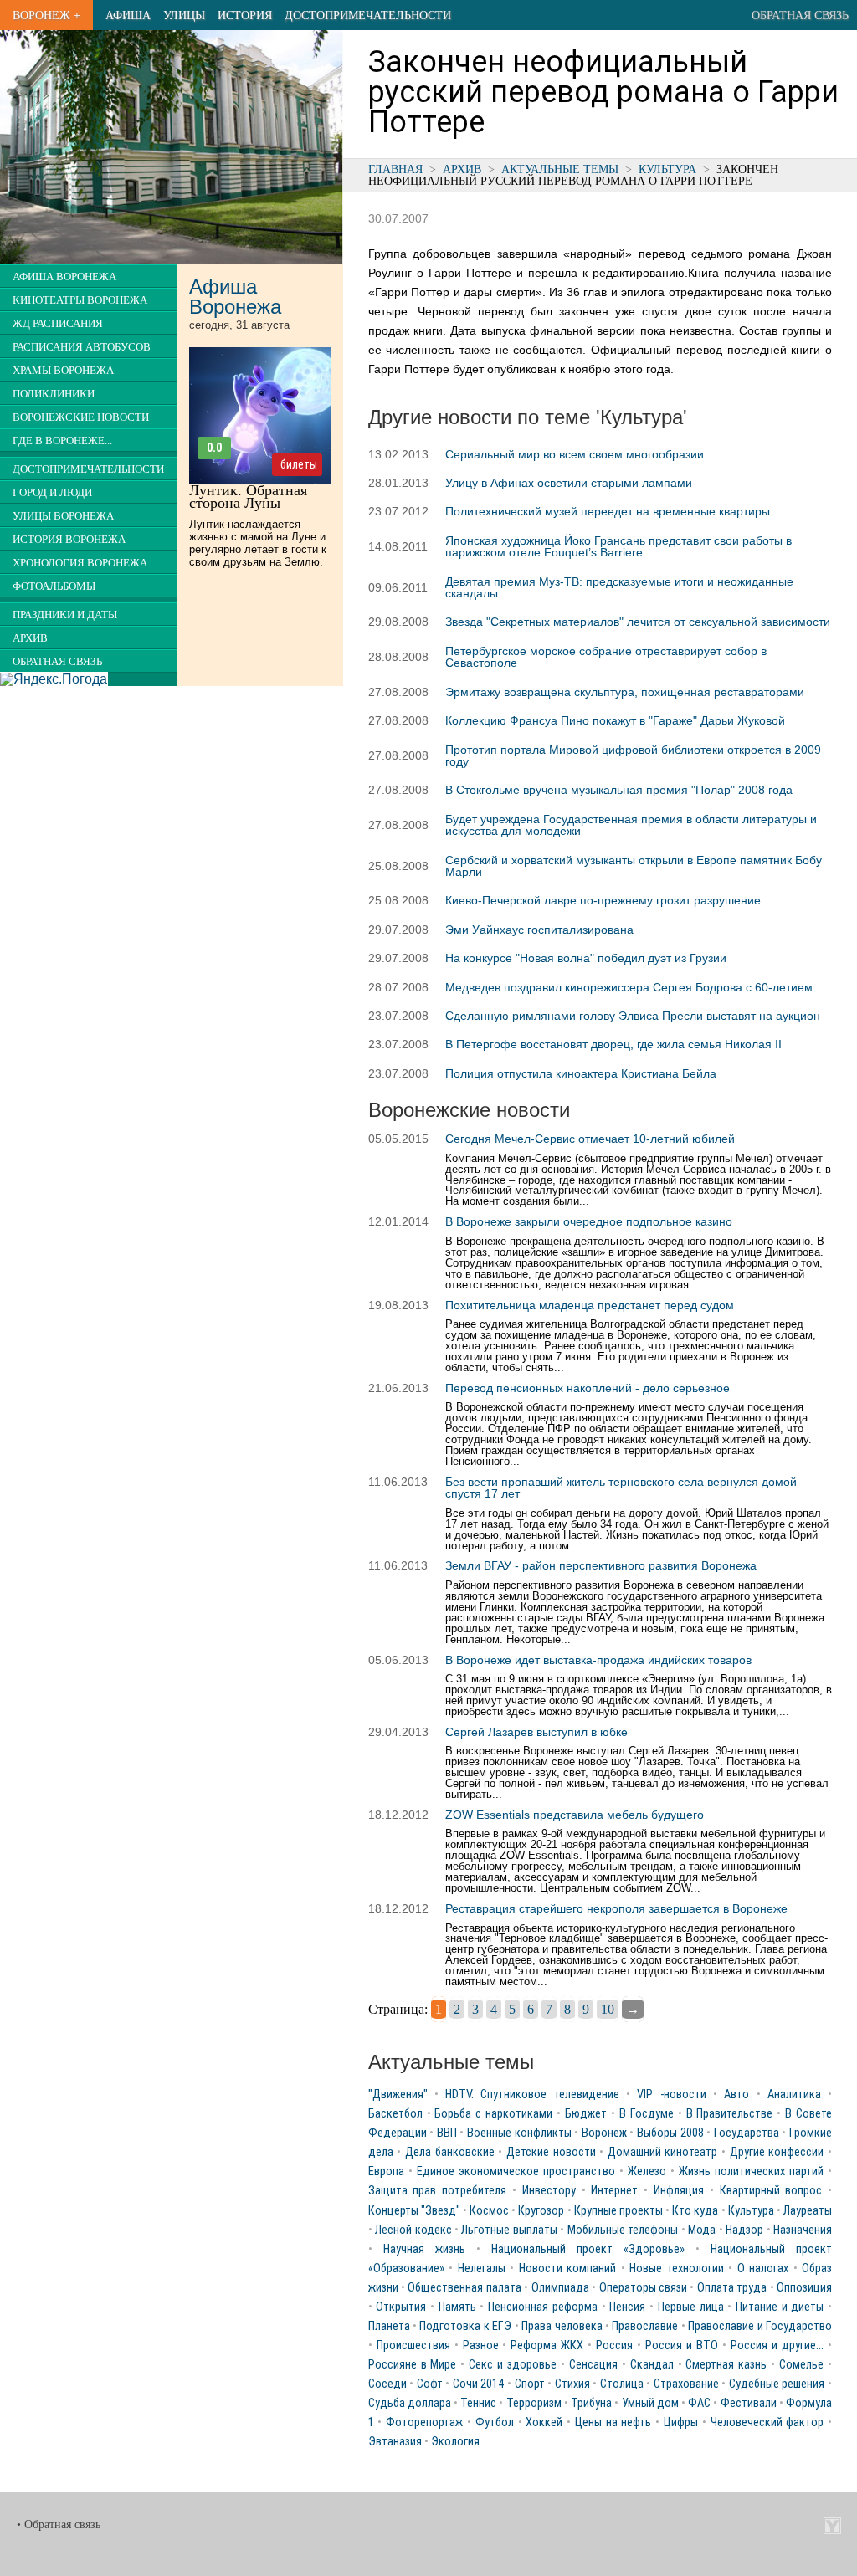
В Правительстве (730, 2114)
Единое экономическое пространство (516, 2171)
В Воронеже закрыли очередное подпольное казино (589, 1221)
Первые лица (691, 2307)
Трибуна (591, 2403)
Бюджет (586, 2114)
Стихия (572, 2384)
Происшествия (413, 2346)
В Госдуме (647, 2114)
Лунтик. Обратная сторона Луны (248, 497)
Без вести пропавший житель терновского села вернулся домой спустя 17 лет (621, 1488)
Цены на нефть (613, 2422)
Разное (481, 2346)
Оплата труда (732, 2288)
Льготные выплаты (509, 2230)
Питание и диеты (780, 2307)
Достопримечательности (368, 15)
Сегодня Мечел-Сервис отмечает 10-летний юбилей (590, 1139)
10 (608, 2009)
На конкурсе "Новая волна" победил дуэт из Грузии (586, 958)
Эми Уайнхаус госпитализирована (539, 930)
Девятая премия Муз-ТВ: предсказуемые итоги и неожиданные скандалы (619, 587)
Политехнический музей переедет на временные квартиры (608, 511)
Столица (622, 2384)
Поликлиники (54, 394)
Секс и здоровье (513, 2365)
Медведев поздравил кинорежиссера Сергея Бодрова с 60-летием (629, 987)
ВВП (447, 2133)
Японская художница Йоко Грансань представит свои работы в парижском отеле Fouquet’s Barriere (618, 546)
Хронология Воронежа (80, 563)
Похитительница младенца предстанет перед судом (590, 1305)
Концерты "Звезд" (414, 2211)
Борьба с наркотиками (493, 2114)
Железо (647, 2171)
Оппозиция (804, 2288)
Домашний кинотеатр (663, 2152)
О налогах (763, 2269)
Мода (702, 2230)
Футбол (495, 2422)
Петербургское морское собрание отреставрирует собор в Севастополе (606, 657)
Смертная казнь (726, 2365)
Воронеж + (46, 15)
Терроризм (534, 2403)
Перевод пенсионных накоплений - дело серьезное (588, 1388)
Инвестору (549, 2191)
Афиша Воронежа (64, 277)
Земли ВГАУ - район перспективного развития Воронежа (601, 1565)
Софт (430, 2384)
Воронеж (604, 2133)
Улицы (184, 15)
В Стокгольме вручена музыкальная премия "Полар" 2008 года (619, 790)
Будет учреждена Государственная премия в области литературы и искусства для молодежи (631, 825)
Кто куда (695, 2211)
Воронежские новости (81, 417)
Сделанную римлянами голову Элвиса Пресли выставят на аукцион (633, 1016)
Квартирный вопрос (771, 2191)
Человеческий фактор (767, 2422)
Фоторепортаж (424, 2422)
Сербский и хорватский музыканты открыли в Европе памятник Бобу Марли (634, 866)
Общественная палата (464, 2288)
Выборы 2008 (670, 2133)
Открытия (401, 2307)
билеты (299, 464)
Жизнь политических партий (751, 2171)
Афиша (128, 15)
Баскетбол (395, 2114)
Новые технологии (677, 2269)
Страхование (686, 2384)
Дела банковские (450, 2152)
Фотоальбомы (54, 586)
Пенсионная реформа (543, 2307)
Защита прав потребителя (438, 2191)
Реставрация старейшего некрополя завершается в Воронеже (616, 1908)
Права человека (562, 2326)
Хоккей (544, 2422)
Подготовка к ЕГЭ (465, 2326)
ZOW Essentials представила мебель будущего (575, 1815)
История (245, 15)
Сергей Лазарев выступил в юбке (536, 1732)
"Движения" (398, 2095)
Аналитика (794, 2095)
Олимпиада (560, 2288)
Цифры (681, 2422)
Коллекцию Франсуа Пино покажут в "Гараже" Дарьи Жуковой (615, 720)
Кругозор (541, 2211)
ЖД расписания (58, 324)
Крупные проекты (618, 2211)
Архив (462, 169)
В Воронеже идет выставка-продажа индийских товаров (598, 1660)
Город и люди (52, 493)
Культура (667, 169)
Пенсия (627, 2307)
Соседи (387, 2384)
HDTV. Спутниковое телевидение (532, 2095)
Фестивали (749, 2403)
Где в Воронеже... (62, 441)
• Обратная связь (59, 2525)
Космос (489, 2211)
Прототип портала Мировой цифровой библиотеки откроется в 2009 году (633, 755)
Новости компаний (568, 2269)
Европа (386, 2171)
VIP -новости (671, 2095)
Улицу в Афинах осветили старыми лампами (569, 483)
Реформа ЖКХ (547, 2346)
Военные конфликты (519, 2133)
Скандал (652, 2365)
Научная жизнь (424, 2249)
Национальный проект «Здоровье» (588, 2249)
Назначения (803, 2230)
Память (457, 2307)
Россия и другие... (777, 2346)
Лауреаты (808, 2211)
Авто (736, 2095)
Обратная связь (800, 15)
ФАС (699, 2403)
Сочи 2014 (479, 2384)
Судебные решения (777, 2384)
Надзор (744, 2230)
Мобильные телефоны (623, 2230)
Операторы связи (643, 2288)
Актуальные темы (560, 169)
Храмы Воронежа (63, 371)
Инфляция (679, 2191)
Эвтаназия (395, 2442)
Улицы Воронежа (63, 516)
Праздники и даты (65, 615)
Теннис (478, 2403)
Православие (645, 2326)
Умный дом (650, 2403)
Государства (747, 2133)
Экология (455, 2442)
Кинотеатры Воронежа (80, 300)
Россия (614, 2346)
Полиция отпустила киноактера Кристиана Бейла (581, 1073)
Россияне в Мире (413, 2365)
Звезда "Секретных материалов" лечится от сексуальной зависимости (638, 622)
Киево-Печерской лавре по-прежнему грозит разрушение (603, 900)
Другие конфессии (777, 2152)
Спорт (530, 2384)
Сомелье (801, 2365)
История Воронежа (69, 540)
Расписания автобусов (82, 347)
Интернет (614, 2191)
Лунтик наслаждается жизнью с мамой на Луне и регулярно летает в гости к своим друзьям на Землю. (258, 543)
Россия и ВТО (682, 2346)
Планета (389, 2326)
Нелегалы (482, 2269)
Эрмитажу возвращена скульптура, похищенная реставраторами (625, 692)
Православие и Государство (760, 2326)
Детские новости (551, 2152)
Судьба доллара (410, 2403)
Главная (395, 169)
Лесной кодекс (413, 2230)
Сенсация (593, 2365)
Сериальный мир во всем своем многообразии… (580, 454)
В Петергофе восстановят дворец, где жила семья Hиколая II (613, 1044)
